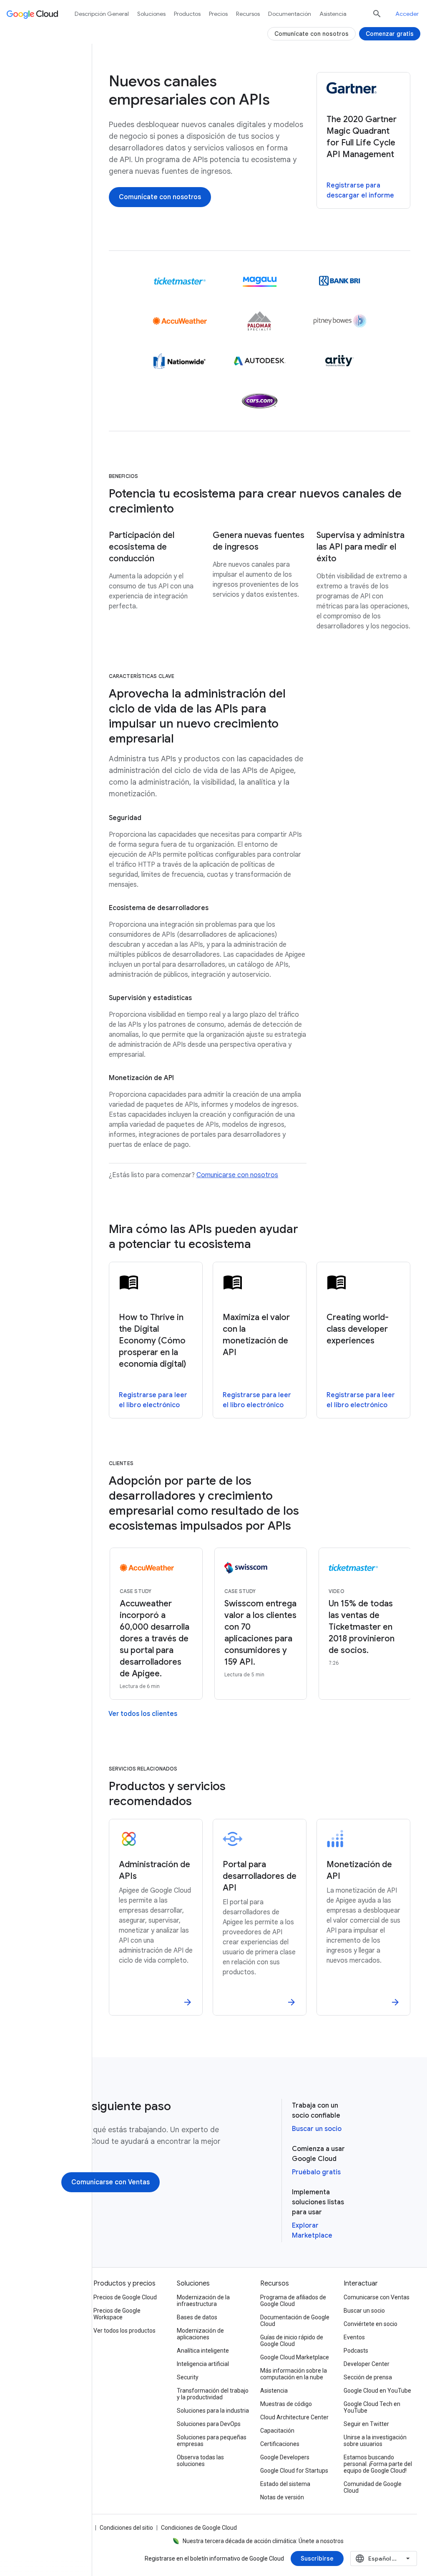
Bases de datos (197, 2317)
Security (188, 2377)
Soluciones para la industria (213, 2411)
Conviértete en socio (370, 2324)
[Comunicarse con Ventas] (111, 2182)
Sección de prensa (368, 2377)
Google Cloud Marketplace (295, 2357)
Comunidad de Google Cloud (373, 2487)
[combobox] (384, 2558)
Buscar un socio (317, 2129)
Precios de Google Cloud (125, 2297)
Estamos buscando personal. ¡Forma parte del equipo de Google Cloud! (378, 2464)
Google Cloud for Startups (294, 2471)
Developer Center (367, 2364)
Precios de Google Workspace (117, 2314)
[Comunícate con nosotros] (160, 197)
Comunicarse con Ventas (377, 2297)
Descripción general (102, 14)
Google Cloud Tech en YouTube (372, 2407)
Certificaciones (280, 2444)
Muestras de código (286, 2404)
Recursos (248, 14)
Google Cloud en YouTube (377, 2391)
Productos (187, 14)
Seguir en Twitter (366, 2424)
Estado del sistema (285, 2484)
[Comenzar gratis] (390, 34)
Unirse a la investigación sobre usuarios (375, 2441)
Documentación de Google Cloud (295, 2321)
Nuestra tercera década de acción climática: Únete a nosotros (263, 2541)
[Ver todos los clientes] (143, 1714)
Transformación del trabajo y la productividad (213, 2394)
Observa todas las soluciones (200, 2461)
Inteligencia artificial (203, 2364)
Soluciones (151, 14)
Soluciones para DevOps (209, 2424)
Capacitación (277, 2431)
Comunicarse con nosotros (237, 1175)
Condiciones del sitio (126, 2528)
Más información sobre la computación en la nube (294, 2374)
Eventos (354, 2337)
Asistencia (333, 14)
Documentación (290, 14)
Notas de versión (282, 2497)
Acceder (407, 14)
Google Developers (285, 2457)
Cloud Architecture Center (294, 2417)
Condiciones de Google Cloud (199, 2528)
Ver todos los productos (124, 2331)
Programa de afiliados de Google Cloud (293, 2301)
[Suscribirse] (317, 2558)
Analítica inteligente (203, 2351)
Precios (218, 14)
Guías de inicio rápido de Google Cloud (292, 2341)
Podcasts (356, 2351)
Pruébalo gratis (316, 2172)
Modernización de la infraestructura (203, 2301)
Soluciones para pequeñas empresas (212, 2441)
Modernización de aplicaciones (200, 2334)
